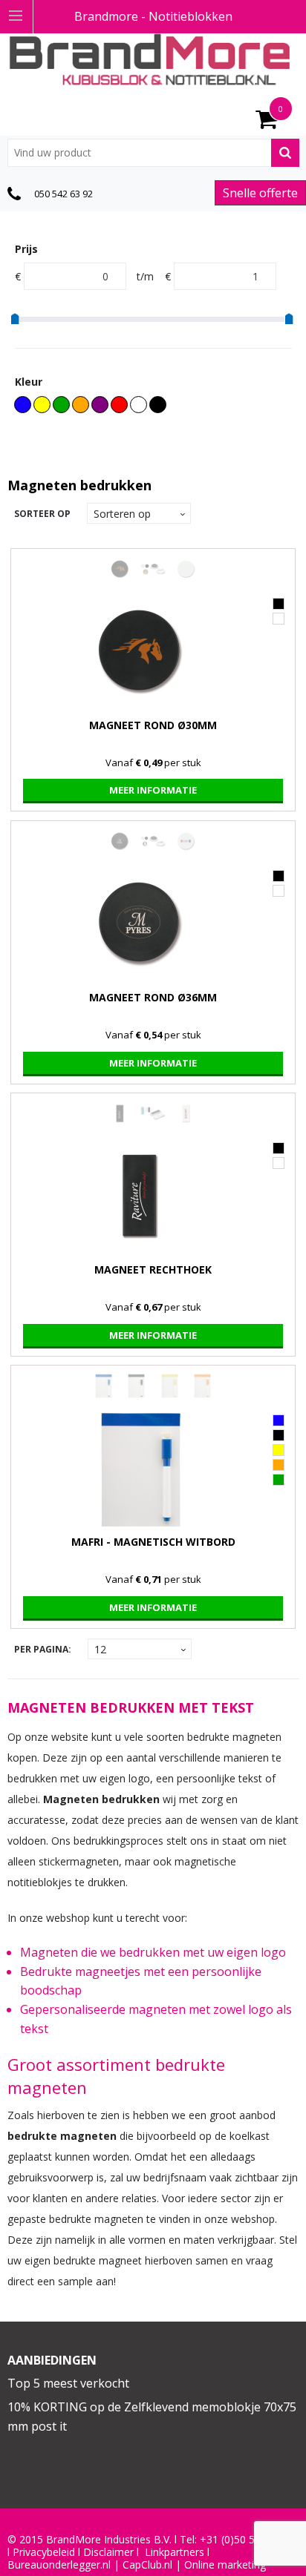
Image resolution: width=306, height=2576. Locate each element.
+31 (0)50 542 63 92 (248, 2540)
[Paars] (100, 405)
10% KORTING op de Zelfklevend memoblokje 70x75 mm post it (152, 2417)
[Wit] (139, 405)
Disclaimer (108, 2552)
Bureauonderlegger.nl (59, 2565)
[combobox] (153, 153)
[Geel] (42, 405)
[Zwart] (158, 405)
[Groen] (61, 405)
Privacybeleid (44, 2552)
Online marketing (225, 2565)
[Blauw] (23, 405)
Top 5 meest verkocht (68, 2383)
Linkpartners (175, 2552)
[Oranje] (81, 405)
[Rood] (119, 405)
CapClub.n (146, 2565)
